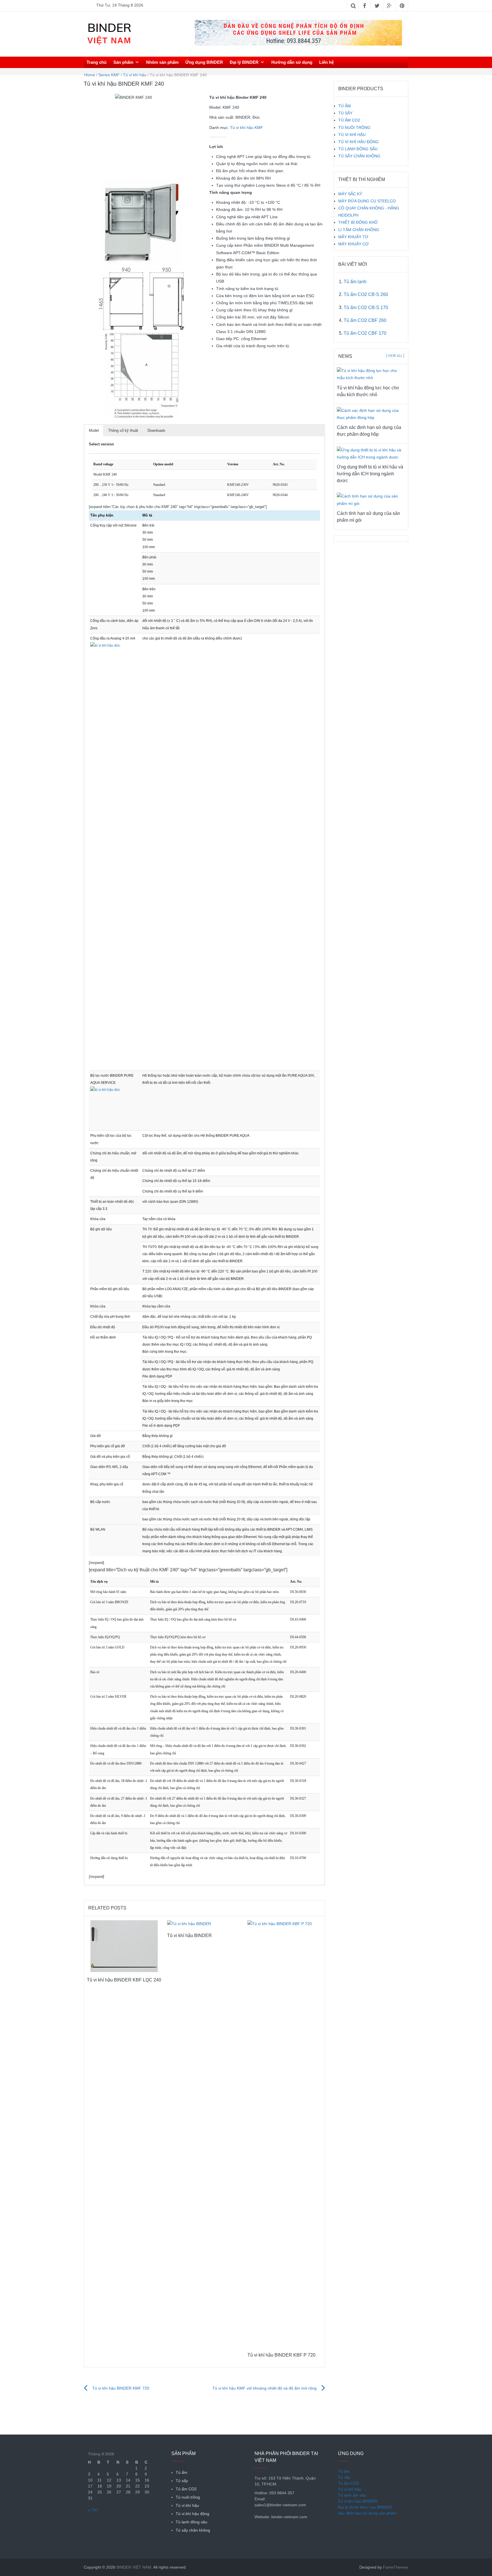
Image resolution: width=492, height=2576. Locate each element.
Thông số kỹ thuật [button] (123, 430)
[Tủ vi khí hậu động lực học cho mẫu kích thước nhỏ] (371, 374)
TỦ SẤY (345, 113)
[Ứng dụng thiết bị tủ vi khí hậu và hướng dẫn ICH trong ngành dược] (371, 453)
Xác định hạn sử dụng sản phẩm (367, 2513)
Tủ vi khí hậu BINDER (189, 1935)
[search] (405, 62)
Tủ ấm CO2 (186, 2489)
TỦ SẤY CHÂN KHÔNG (359, 156)
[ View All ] (395, 356)
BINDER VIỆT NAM (134, 2567)
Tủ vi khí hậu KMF (247, 128)
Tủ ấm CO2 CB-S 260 (366, 294)
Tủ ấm (182, 2472)
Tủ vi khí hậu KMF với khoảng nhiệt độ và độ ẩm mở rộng (265, 2388)
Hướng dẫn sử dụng (292, 62)
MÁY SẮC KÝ (350, 194)
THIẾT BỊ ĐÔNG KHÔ (358, 222)
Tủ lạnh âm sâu (352, 2495)
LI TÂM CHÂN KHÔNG (359, 230)
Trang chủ (97, 62)
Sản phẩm (123, 62)
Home (90, 75)
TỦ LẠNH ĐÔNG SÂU (358, 149)
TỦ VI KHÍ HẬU (352, 135)
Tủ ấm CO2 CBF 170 (365, 333)
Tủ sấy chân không (193, 2530)
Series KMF (109, 75)
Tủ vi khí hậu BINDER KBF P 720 (281, 2355)
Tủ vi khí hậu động (192, 2514)
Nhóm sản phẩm (162, 62)
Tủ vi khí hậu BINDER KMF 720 (121, 2388)
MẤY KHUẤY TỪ (353, 237)
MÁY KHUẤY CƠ (353, 244)
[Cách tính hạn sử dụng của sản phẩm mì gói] (371, 499)
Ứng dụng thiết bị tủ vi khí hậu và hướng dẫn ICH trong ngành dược (370, 474)
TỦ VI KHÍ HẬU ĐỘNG (358, 142)
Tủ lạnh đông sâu (191, 2522)
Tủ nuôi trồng (188, 2497)
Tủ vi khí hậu (135, 75)
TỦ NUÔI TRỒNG (354, 128)
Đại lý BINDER (244, 62)
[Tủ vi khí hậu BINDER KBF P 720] (285, 2133)
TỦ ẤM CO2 (349, 120)
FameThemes (396, 2567)
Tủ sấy (182, 2481)
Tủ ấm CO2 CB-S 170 (366, 308)
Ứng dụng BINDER (204, 62)
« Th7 (93, 2510)
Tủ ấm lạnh (355, 282)
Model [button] (94, 430)
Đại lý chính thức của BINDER (365, 2507)
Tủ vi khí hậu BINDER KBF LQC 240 (124, 1980)
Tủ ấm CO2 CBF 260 (365, 320)
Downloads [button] (156, 430)
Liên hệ (326, 62)
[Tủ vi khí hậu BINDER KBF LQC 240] (124, 1946)
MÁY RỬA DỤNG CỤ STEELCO (367, 201)
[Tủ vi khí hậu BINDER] (189, 1924)
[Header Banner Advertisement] (298, 32)
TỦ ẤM (345, 106)
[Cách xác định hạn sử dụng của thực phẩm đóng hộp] (371, 414)
